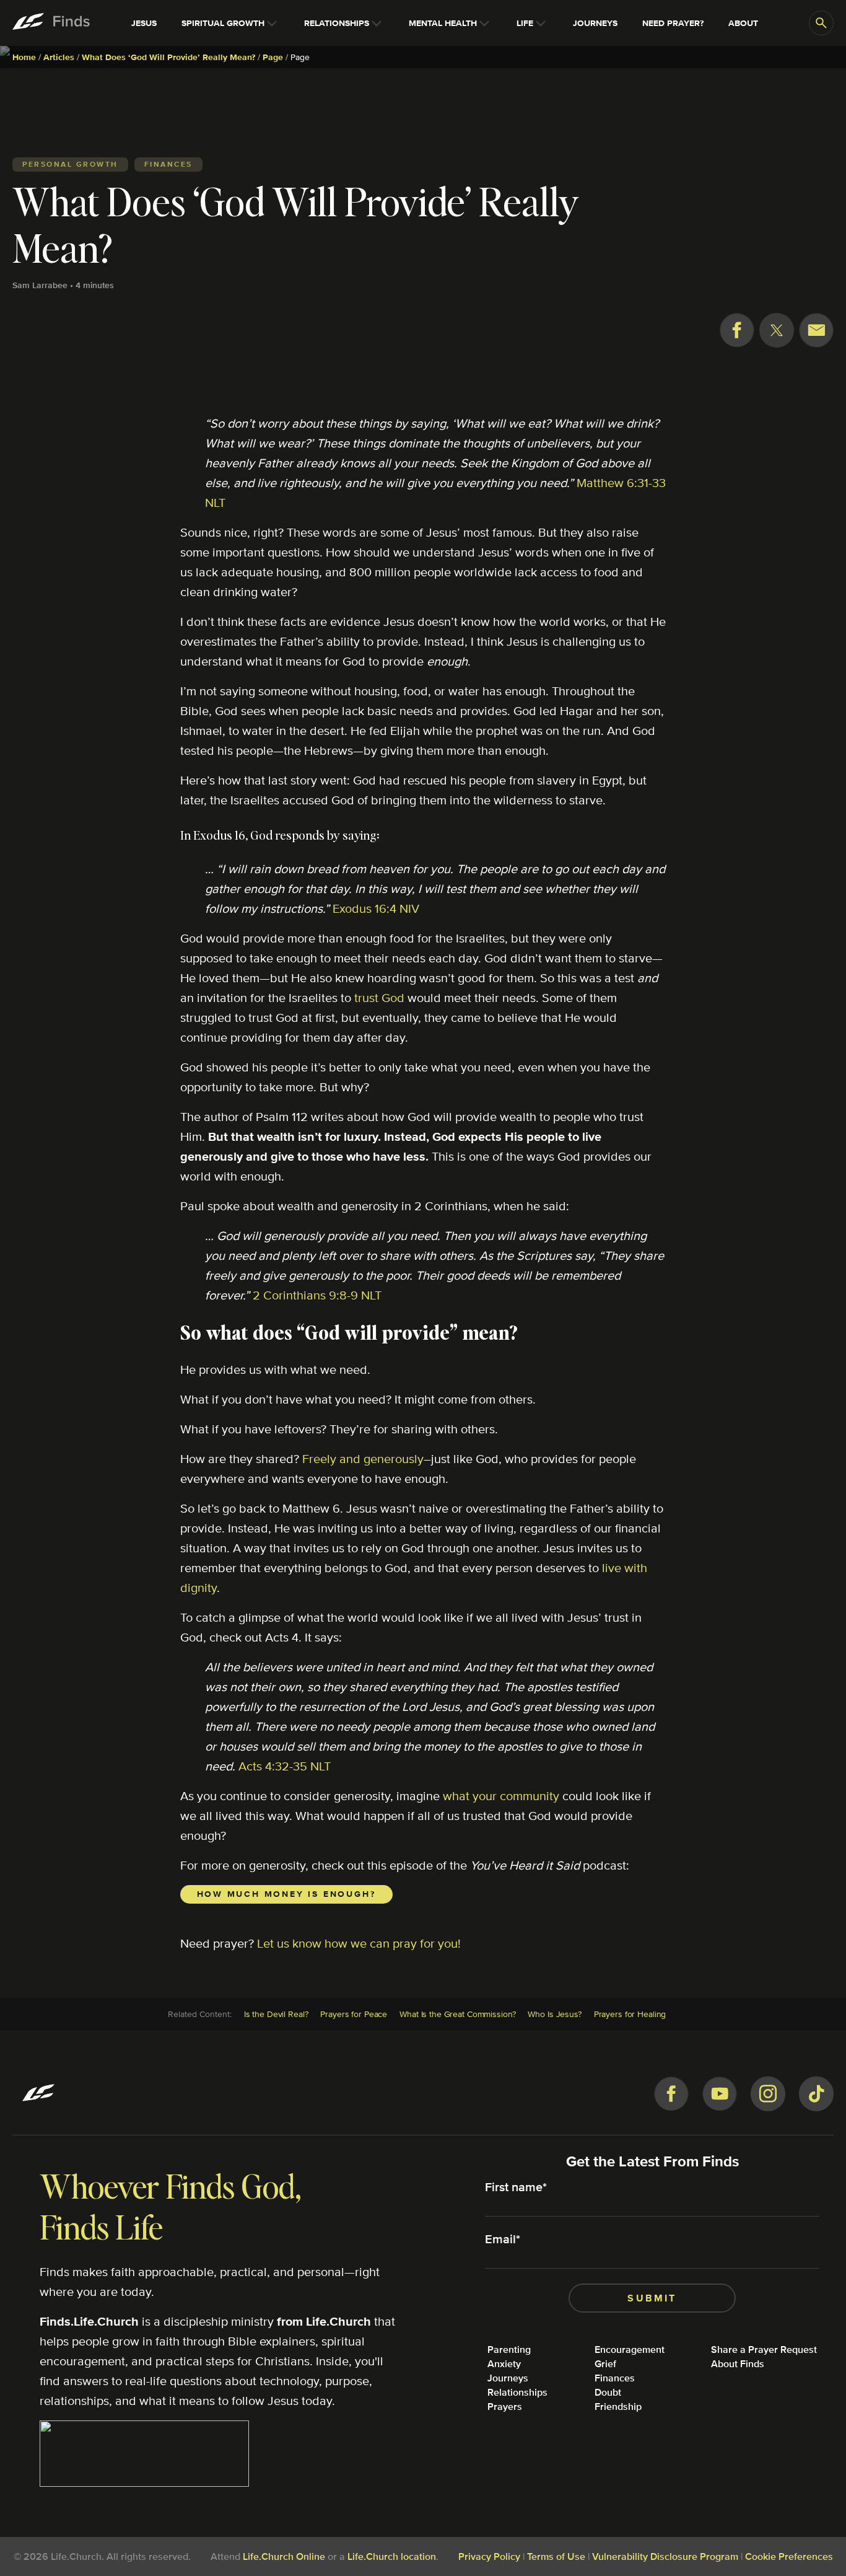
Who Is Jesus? (554, 2014)
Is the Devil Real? (276, 2014)
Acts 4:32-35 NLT (285, 1766)
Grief (605, 2364)
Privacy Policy (489, 2556)
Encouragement (630, 2350)
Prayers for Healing (630, 2014)
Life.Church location (392, 2556)
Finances (615, 2378)
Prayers (505, 2407)
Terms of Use (556, 2556)
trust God (379, 997)
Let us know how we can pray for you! (359, 1943)
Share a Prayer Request (764, 2350)
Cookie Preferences (789, 2556)
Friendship (618, 2407)
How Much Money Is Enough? (286, 1894)
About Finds (738, 2364)
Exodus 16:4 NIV (376, 908)
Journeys (508, 2378)
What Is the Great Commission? (457, 2014)
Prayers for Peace (354, 2014)
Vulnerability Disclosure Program (665, 2556)
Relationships (517, 2392)
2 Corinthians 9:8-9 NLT (317, 1295)
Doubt (608, 2392)
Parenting (509, 2350)
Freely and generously (363, 1458)
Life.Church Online (284, 2556)
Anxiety (504, 2364)
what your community (501, 1796)
